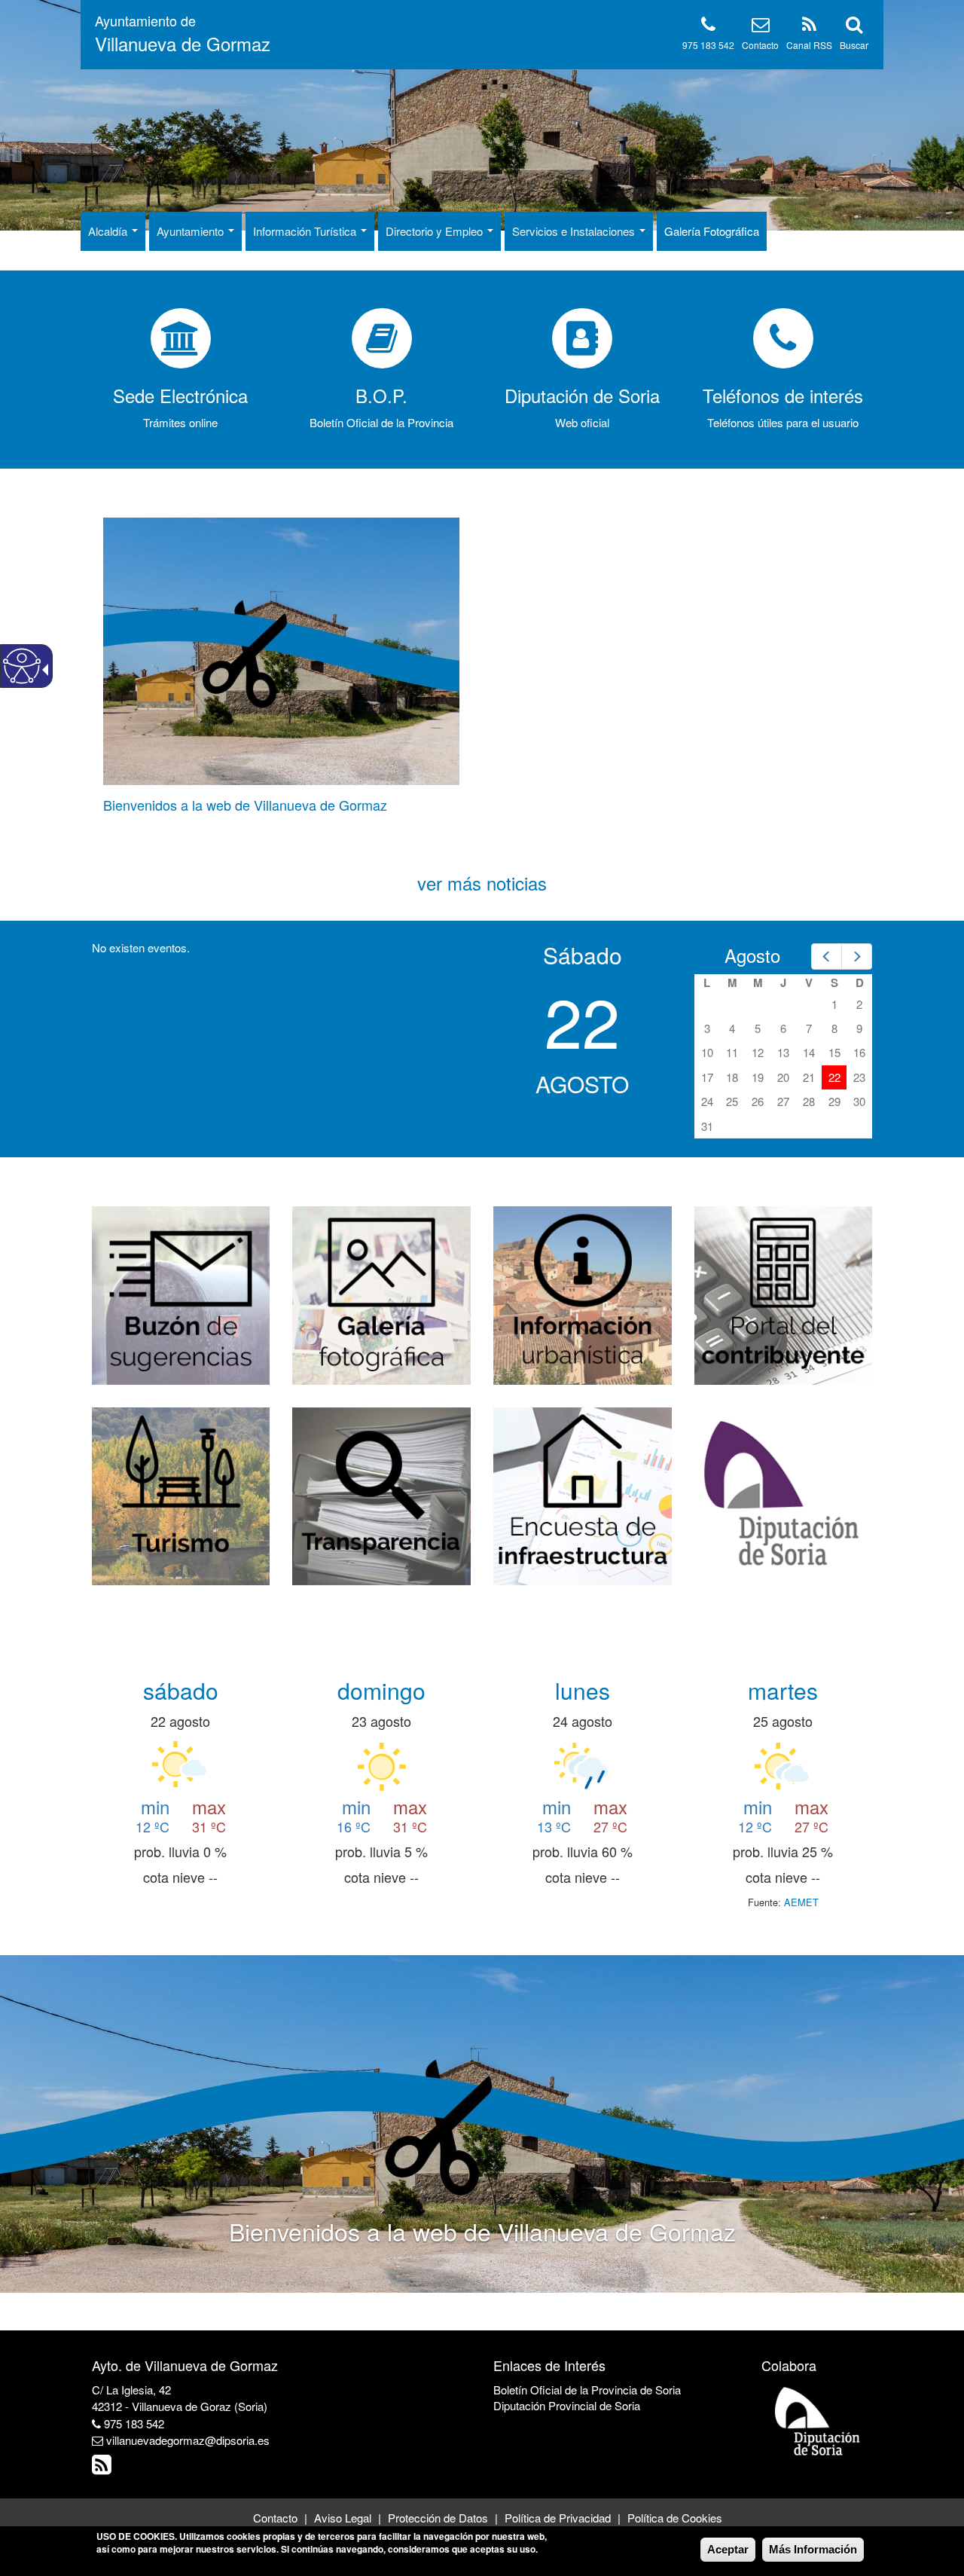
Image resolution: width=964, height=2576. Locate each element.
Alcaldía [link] (109, 231)
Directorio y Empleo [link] (436, 231)
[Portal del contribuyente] (784, 1293)
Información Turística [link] (306, 231)
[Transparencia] (381, 1494)
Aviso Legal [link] (343, 2518)
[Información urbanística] (583, 1293)
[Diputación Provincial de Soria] (818, 2420)
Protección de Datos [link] (438, 2518)
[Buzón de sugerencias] (181, 1293)
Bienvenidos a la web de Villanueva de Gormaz (245, 805)
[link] (183, 34)
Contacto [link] (760, 45)
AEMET (801, 1902)
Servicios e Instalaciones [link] (575, 231)
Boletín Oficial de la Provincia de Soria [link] (587, 2390)
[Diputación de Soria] (784, 1494)
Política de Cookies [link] (675, 2518)
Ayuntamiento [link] (192, 231)
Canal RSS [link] (809, 45)
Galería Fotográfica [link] (712, 231)
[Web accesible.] (22, 666)
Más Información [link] (813, 2549)
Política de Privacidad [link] (558, 2518)
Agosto (752, 955)
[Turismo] (181, 1494)
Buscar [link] (854, 45)
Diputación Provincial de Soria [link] (567, 2405)
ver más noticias (482, 883)
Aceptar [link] (728, 2549)
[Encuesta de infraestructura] (583, 1494)
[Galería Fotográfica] (381, 1293)
